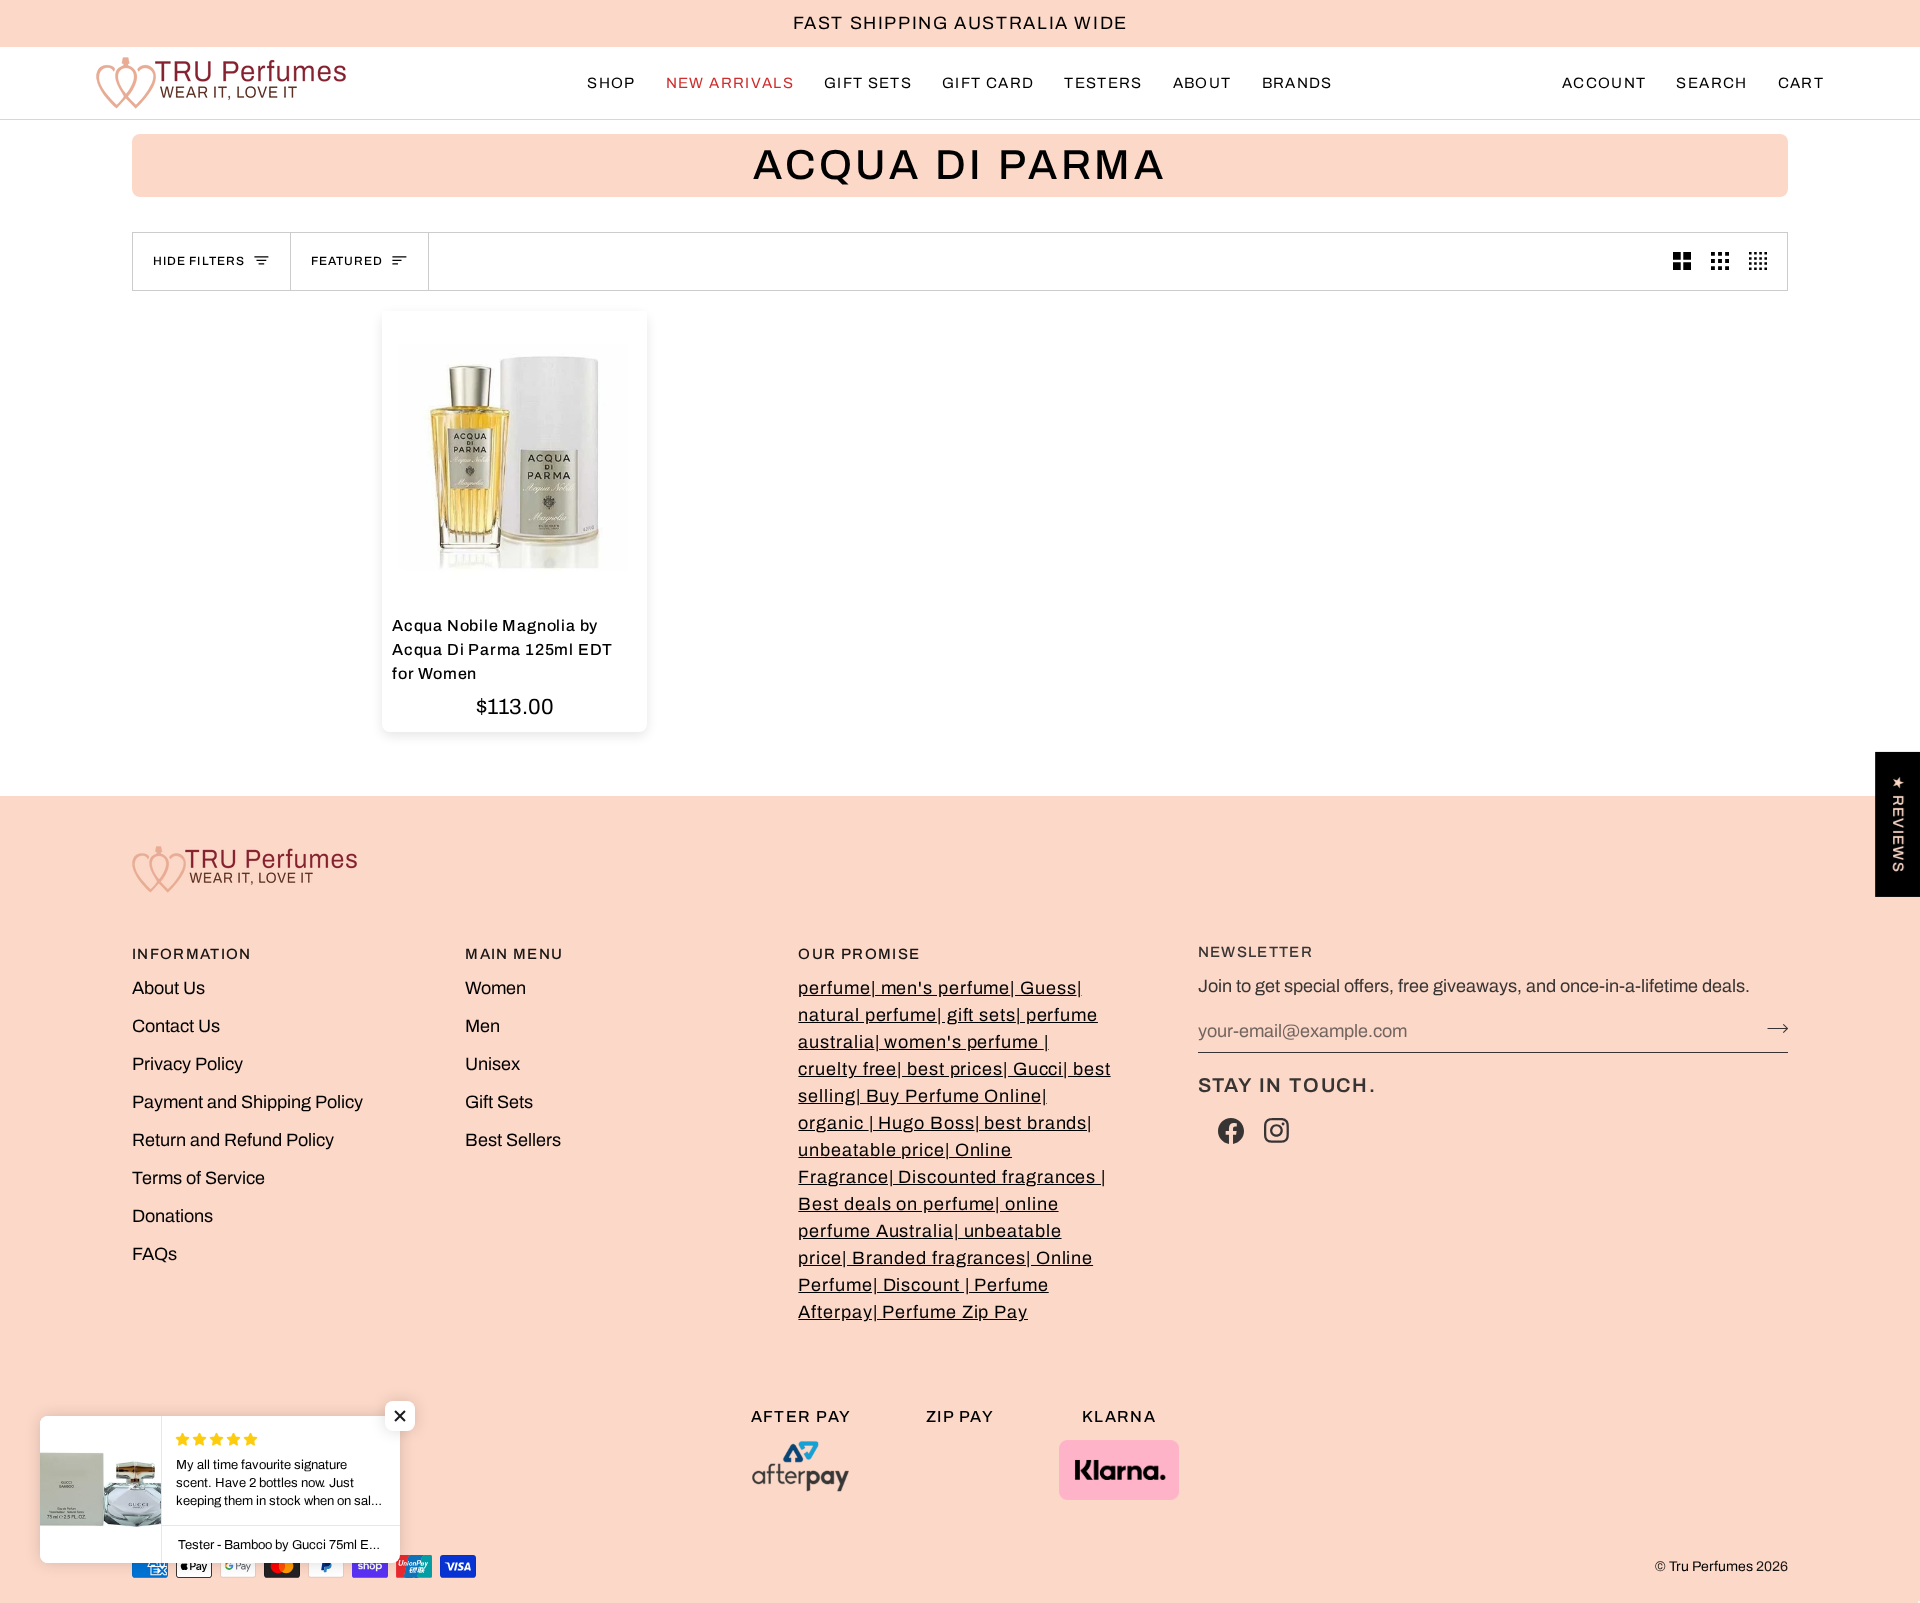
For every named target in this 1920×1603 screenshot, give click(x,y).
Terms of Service (198, 1178)
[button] (611, 83)
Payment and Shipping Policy (247, 1102)
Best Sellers (513, 1140)
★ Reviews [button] (1898, 823)
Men (482, 1026)
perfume (834, 988)
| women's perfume (959, 1042)
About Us (168, 988)
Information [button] (192, 954)
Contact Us (176, 1026)
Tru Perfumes (1711, 1566)
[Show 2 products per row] (1682, 261)
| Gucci (1033, 1069)
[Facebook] (1231, 1131)
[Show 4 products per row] (1763, 261)
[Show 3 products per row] (1720, 261)
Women (495, 988)
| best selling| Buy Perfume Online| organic (954, 1096)
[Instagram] (1277, 1131)
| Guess (1043, 988)
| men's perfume (941, 988)
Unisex (492, 1064)
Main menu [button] (514, 954)
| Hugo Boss (922, 1123)
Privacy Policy (187, 1064)
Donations (172, 1216)
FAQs (154, 1254)
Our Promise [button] (859, 954)
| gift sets (976, 1015)
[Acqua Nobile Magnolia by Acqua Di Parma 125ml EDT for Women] (514, 458)
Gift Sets (499, 1102)
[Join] (1771, 1028)
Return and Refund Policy (233, 1140)
